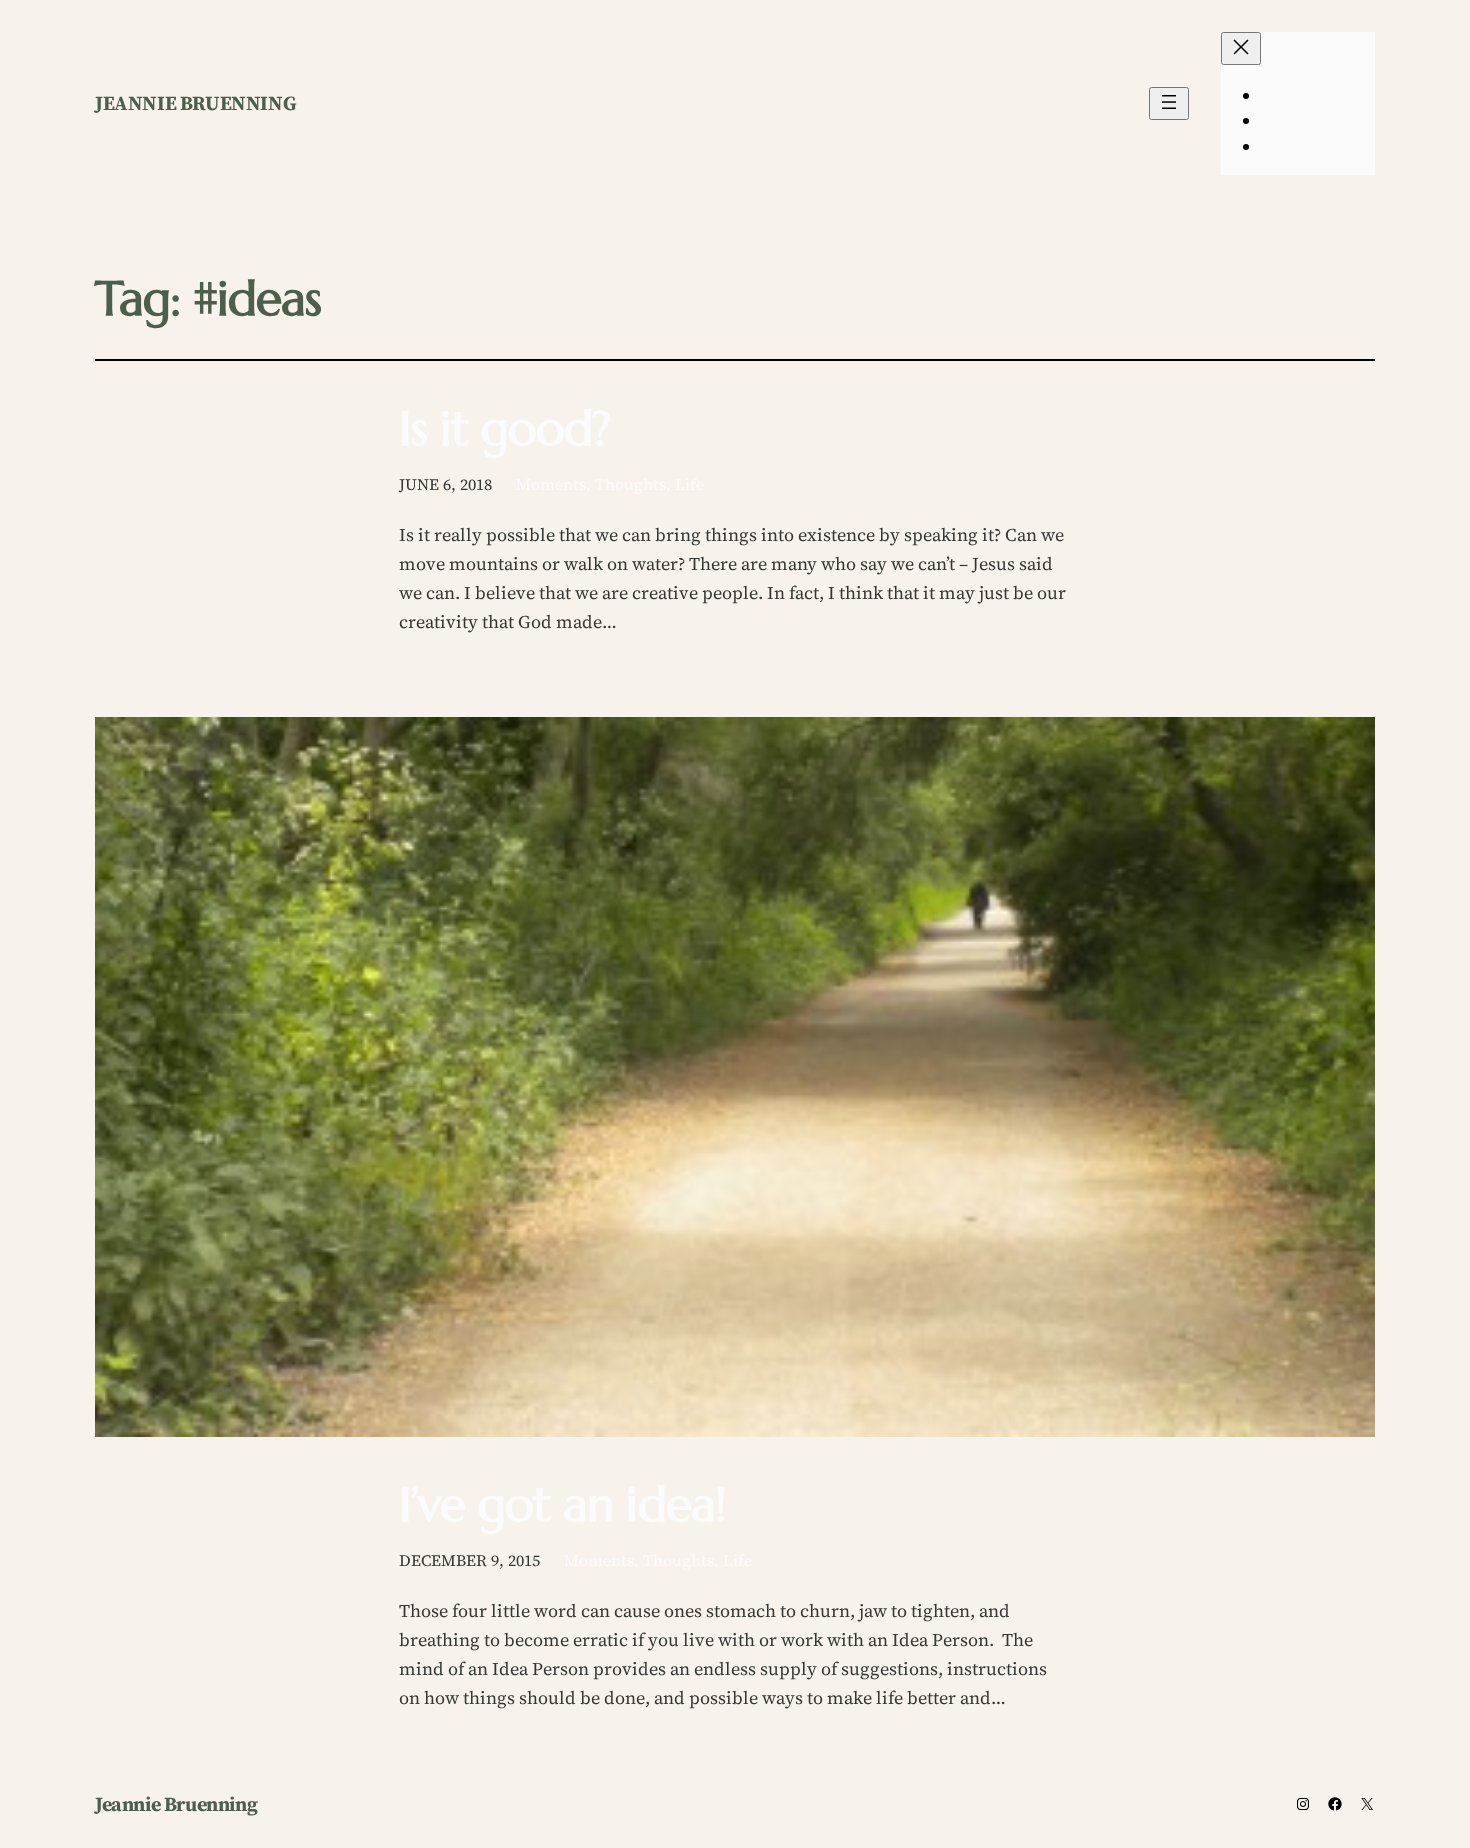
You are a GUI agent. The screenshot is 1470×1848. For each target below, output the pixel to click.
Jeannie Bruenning (195, 103)
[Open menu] (1169, 103)
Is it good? (504, 428)
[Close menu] (1241, 48)
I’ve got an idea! (562, 1504)
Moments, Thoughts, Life (610, 484)
